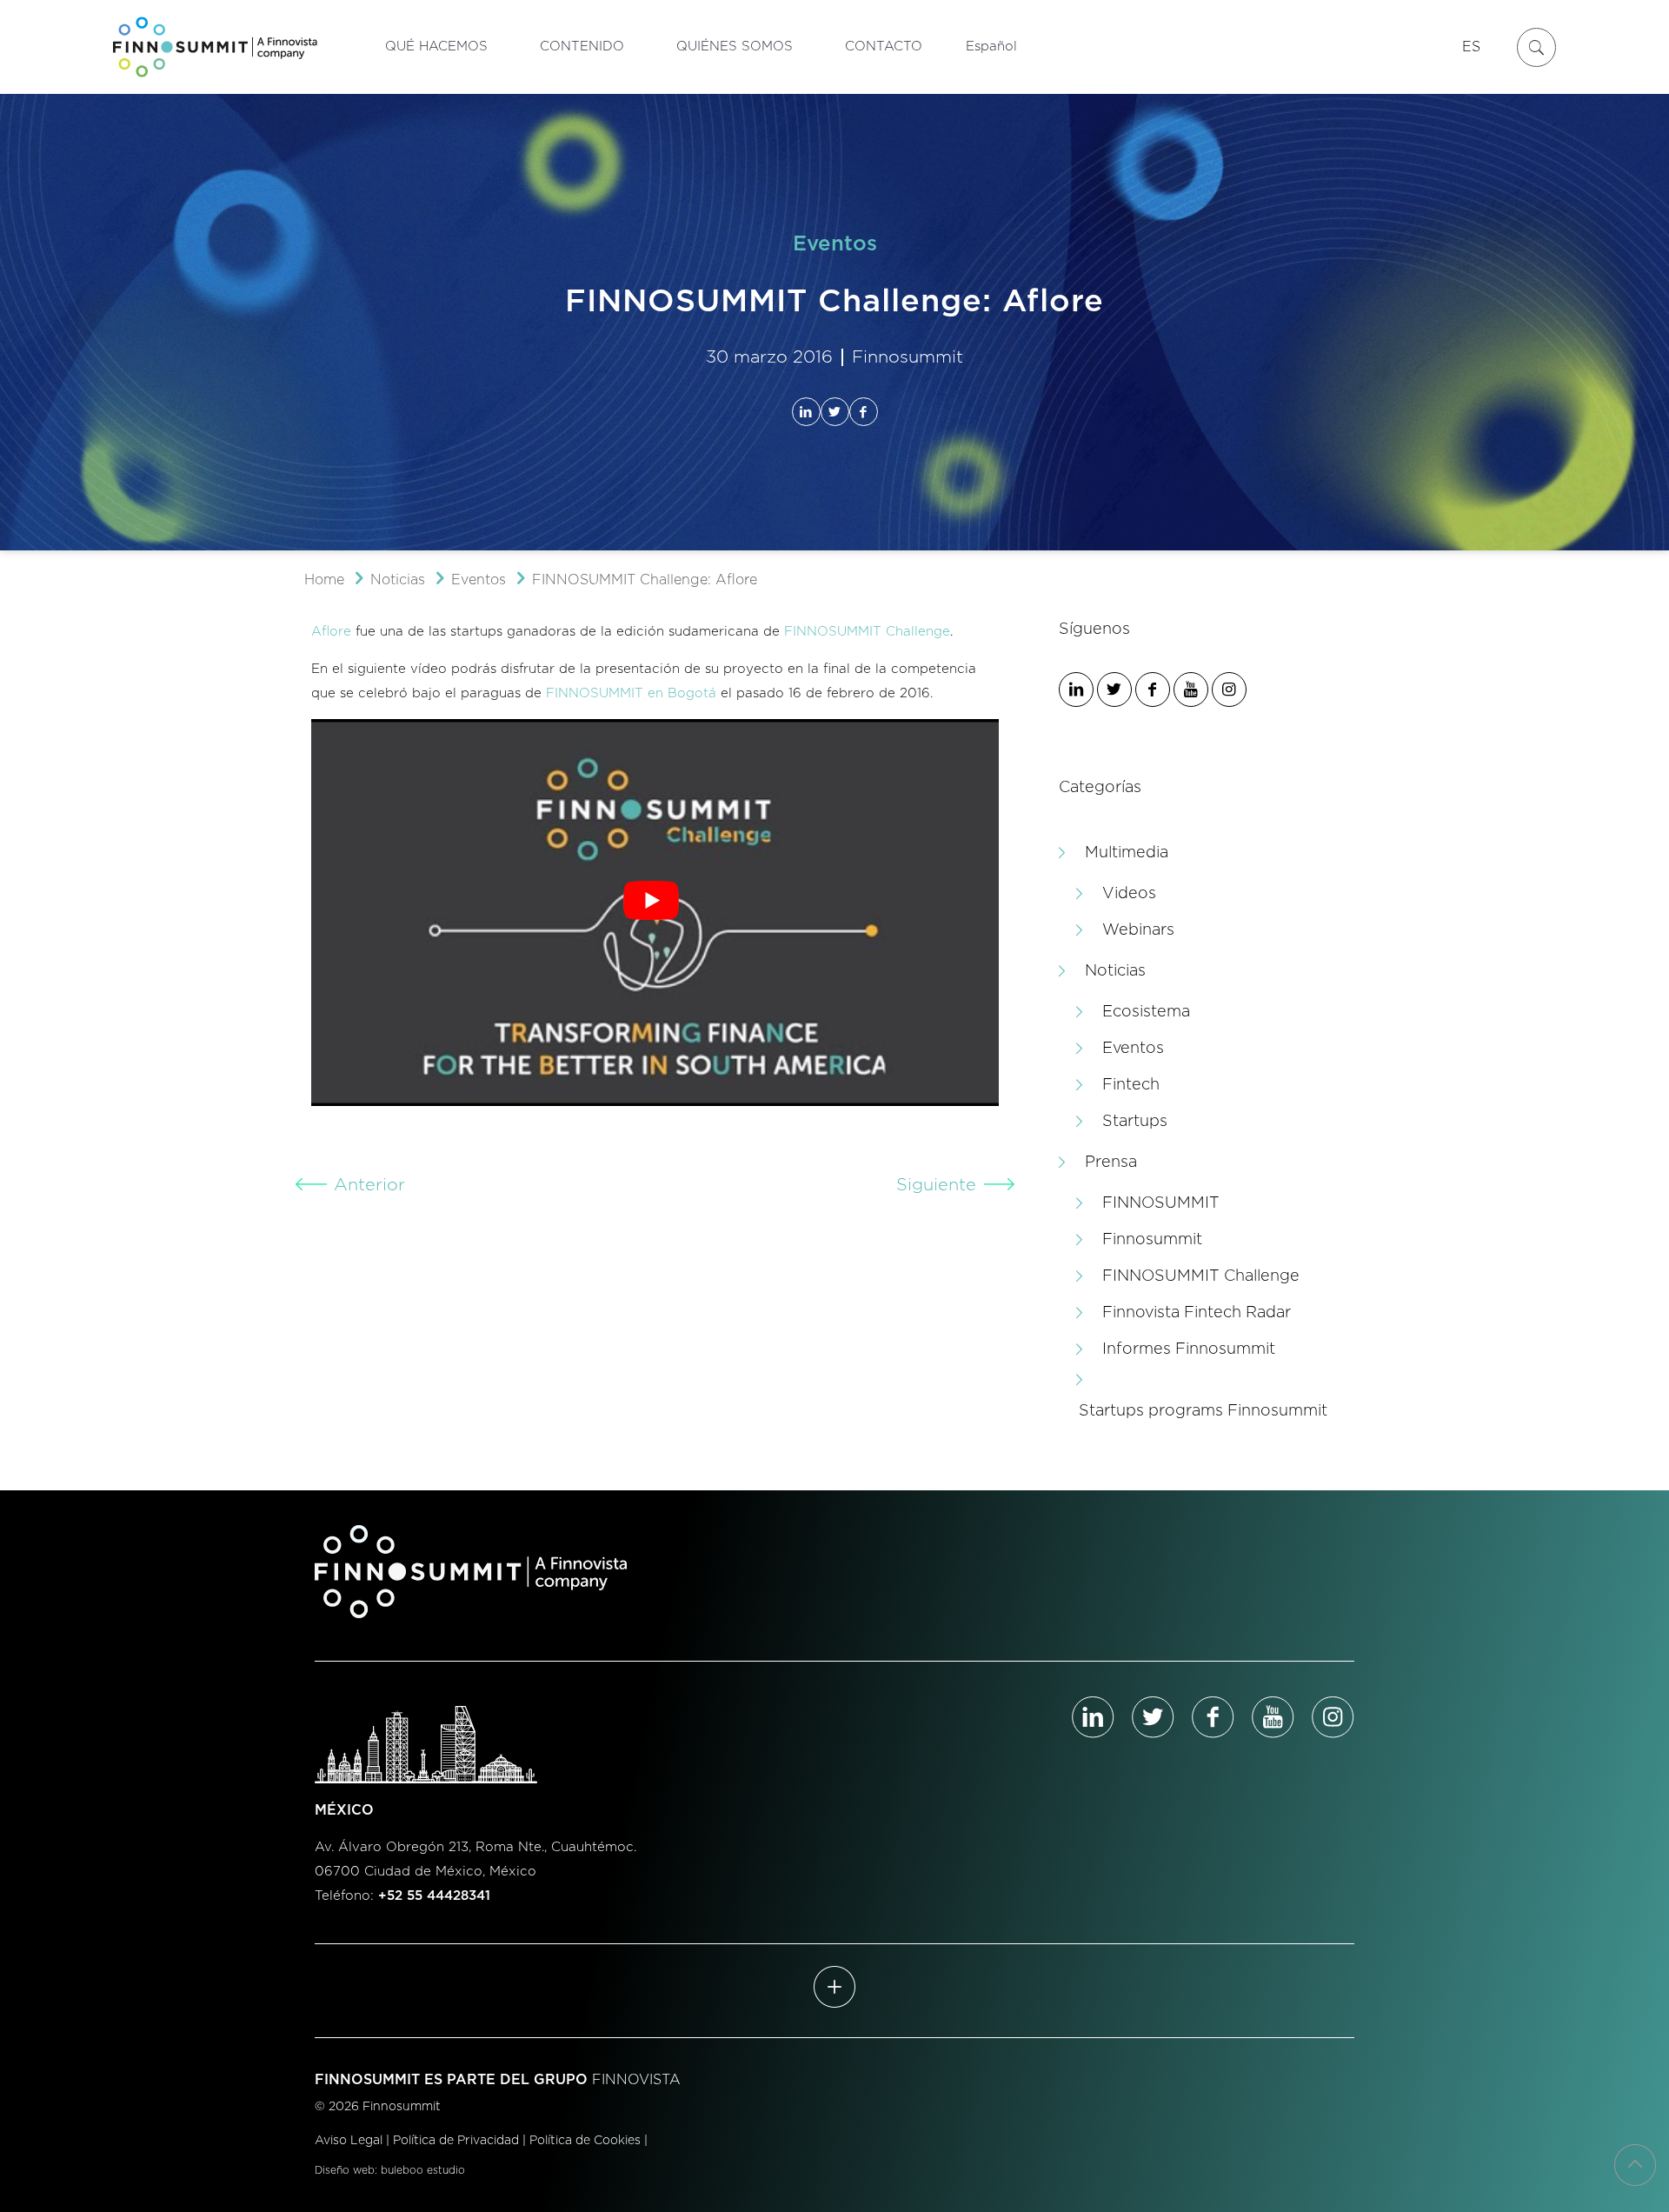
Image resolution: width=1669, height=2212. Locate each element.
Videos (1129, 894)
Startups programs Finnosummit (1203, 1411)
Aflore (331, 632)
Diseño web (345, 2170)
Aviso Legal (349, 2141)
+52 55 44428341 (434, 1896)
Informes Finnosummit (1189, 1349)
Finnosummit (1152, 1240)
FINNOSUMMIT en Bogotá (631, 693)
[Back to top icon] (1635, 2165)
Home (324, 580)
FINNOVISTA (636, 2080)
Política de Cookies (585, 2141)
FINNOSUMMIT (1161, 1203)
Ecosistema (1146, 1012)
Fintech (1131, 1085)
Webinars (1138, 930)
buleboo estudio (423, 2170)
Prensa (1111, 1163)
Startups (1135, 1122)
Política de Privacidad (456, 2141)
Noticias (398, 580)
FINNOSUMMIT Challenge (867, 632)
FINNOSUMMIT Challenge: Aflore (645, 580)
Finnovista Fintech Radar (1197, 1313)
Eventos (479, 580)
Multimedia (1127, 853)
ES (1471, 47)
